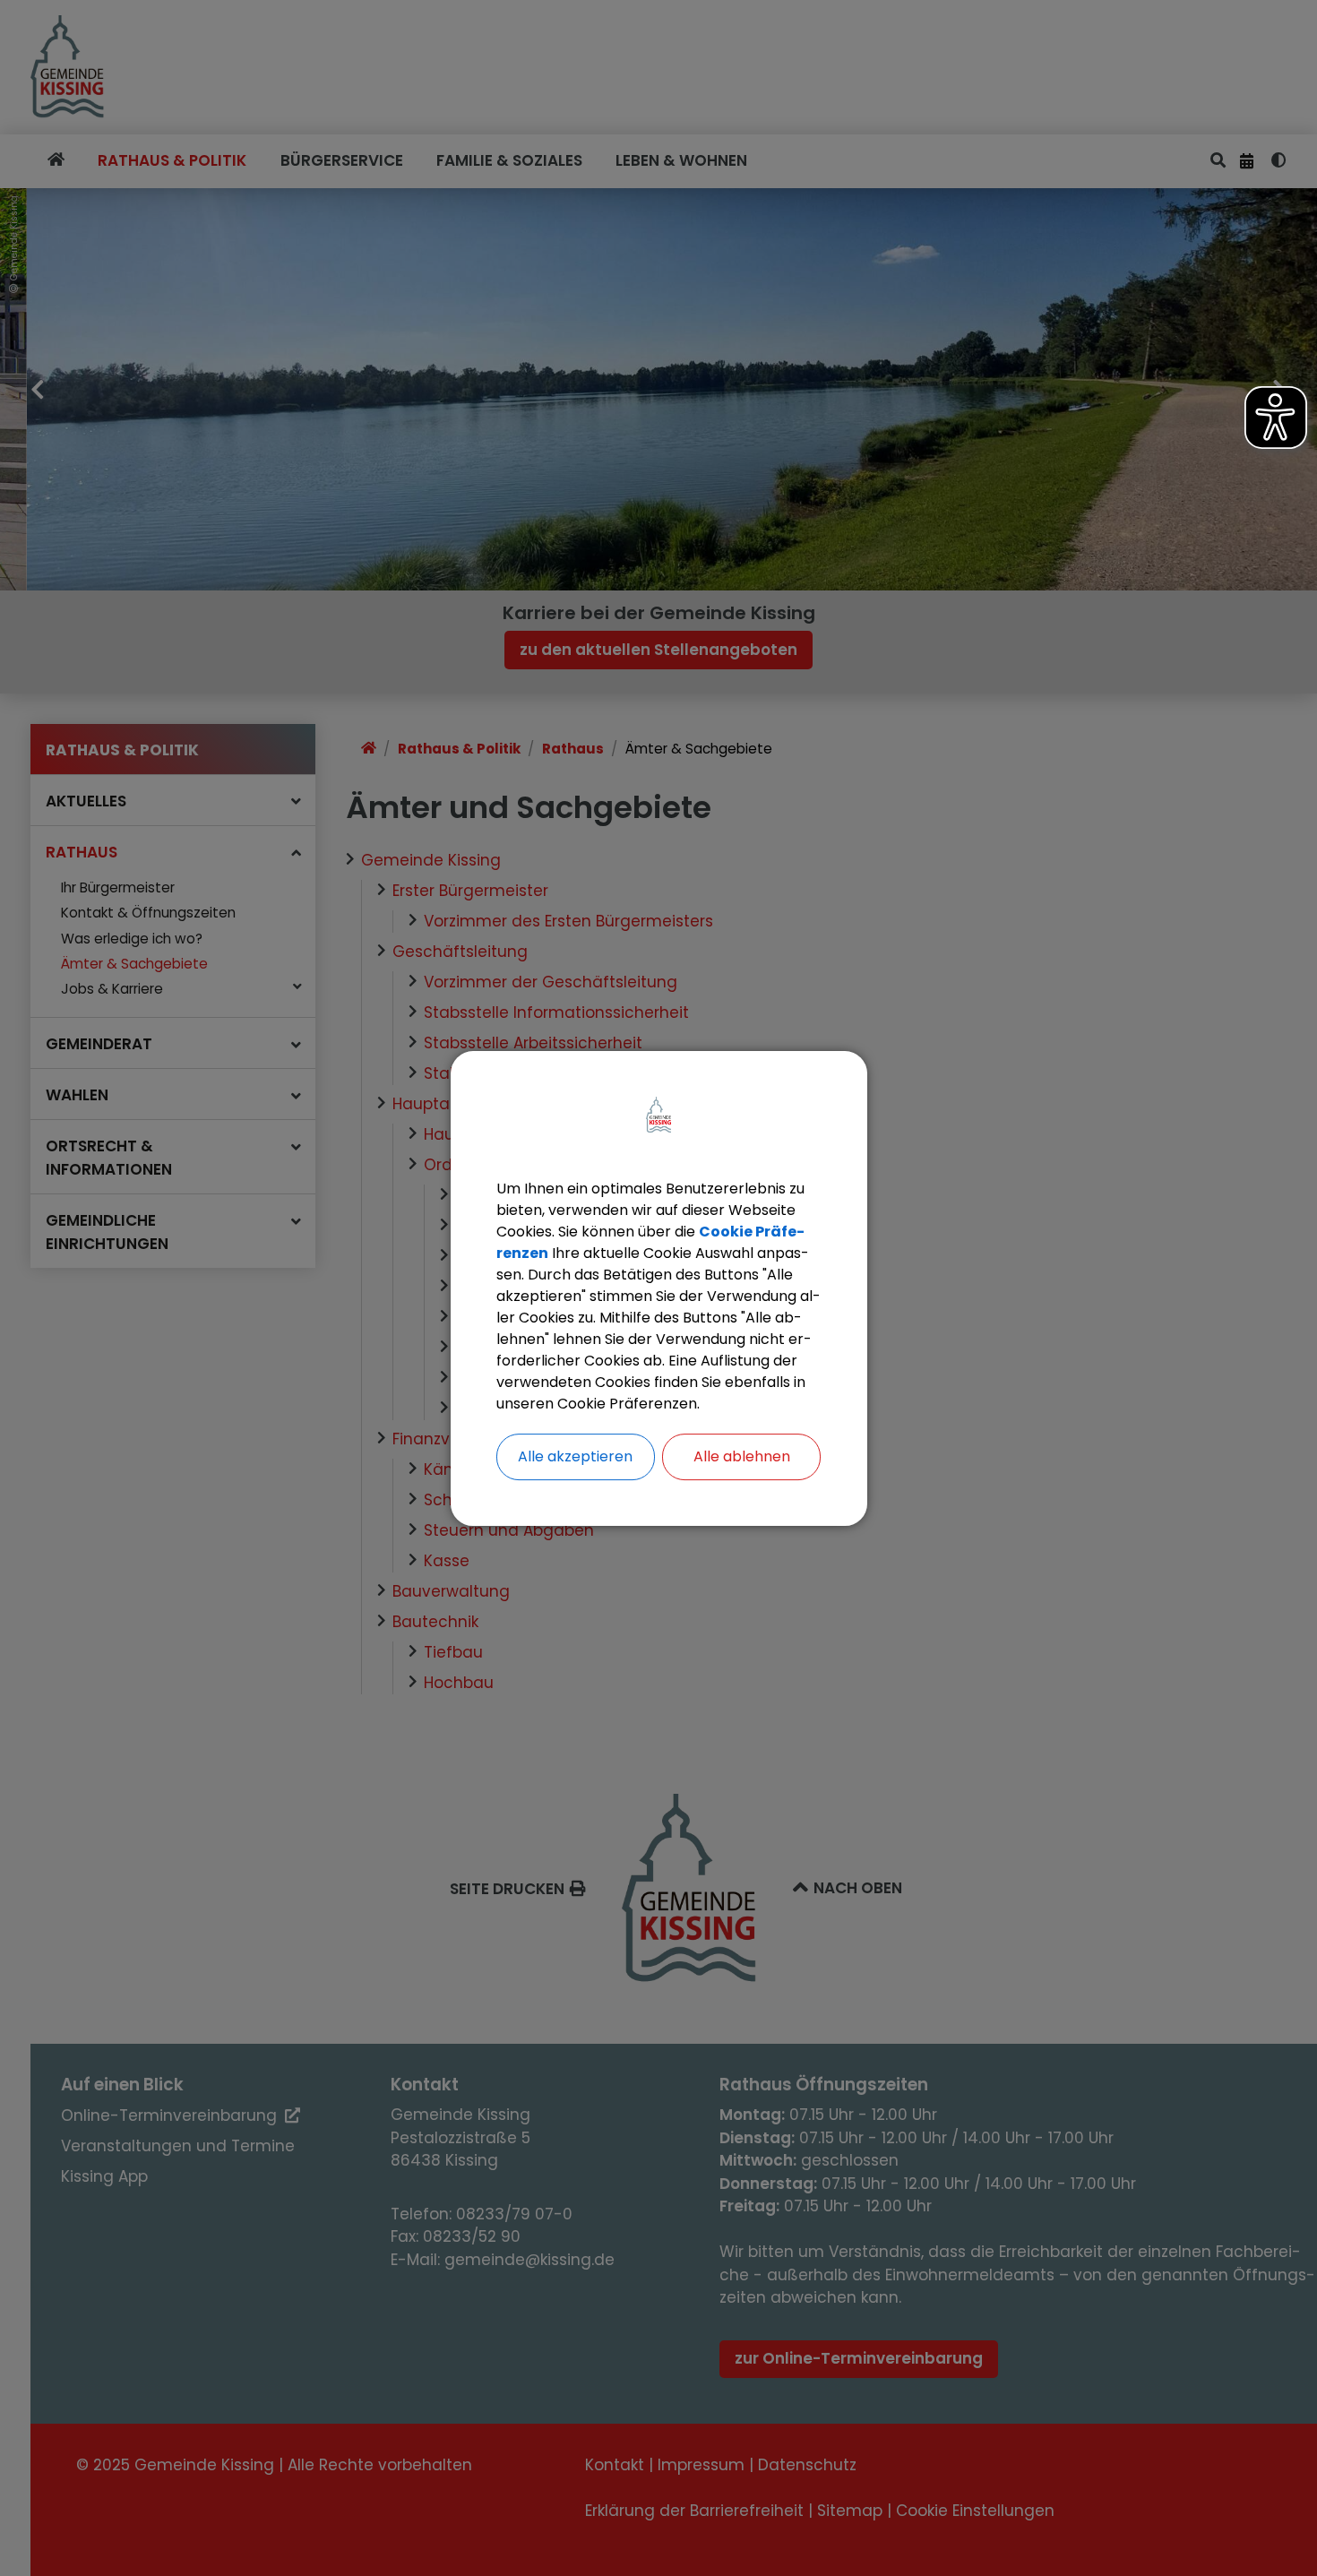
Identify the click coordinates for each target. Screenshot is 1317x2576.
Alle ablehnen (742, 1456)
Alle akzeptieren (575, 1456)
